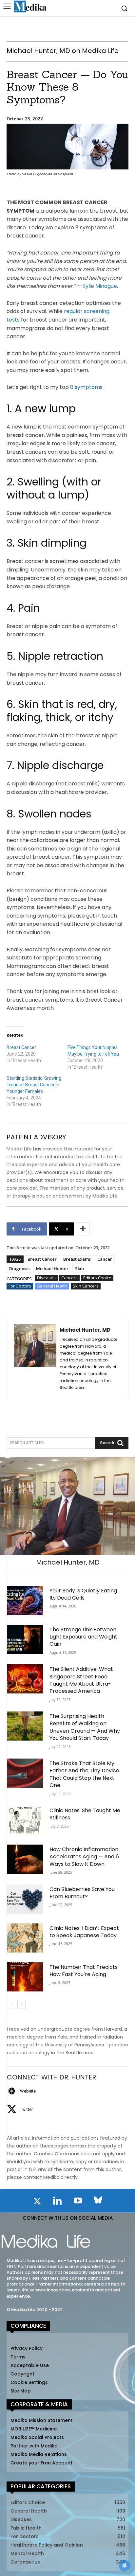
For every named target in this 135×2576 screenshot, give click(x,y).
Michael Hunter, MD (85, 1330)
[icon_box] (21, 2091)
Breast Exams (77, 1259)
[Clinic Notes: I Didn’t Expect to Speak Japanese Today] (25, 1938)
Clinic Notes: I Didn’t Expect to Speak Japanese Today (84, 1932)
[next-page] (21, 2004)
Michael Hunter (52, 1269)
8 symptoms (86, 387)
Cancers (69, 1278)
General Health (52, 1286)
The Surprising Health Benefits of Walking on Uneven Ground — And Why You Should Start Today (85, 1727)
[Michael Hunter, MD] (35, 1358)
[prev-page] (11, 2004)
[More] (83, 1229)
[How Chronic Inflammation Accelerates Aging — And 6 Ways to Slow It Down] (25, 1859)
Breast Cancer (21, 1047)
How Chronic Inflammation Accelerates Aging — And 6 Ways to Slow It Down (84, 1857)
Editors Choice (97, 1278)
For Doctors (20, 1286)
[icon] (37, 2202)
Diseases (46, 1278)
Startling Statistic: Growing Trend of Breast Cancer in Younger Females (34, 1085)
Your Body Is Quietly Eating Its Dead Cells (83, 1594)
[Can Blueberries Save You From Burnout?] (25, 1899)
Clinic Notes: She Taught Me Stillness (85, 1814)
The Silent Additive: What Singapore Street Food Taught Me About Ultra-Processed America (81, 1680)
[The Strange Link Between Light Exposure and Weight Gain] (25, 1639)
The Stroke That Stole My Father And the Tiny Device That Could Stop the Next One (84, 1774)
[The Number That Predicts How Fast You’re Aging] (25, 1977)
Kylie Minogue (100, 286)
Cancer (105, 1259)
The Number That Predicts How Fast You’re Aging (84, 1971)
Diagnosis (19, 1269)
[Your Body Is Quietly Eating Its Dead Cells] (25, 1600)
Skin (79, 1269)
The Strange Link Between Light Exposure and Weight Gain (83, 1637)
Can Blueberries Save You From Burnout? (82, 1893)
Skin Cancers (86, 1286)
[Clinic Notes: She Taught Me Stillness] (25, 1820)
